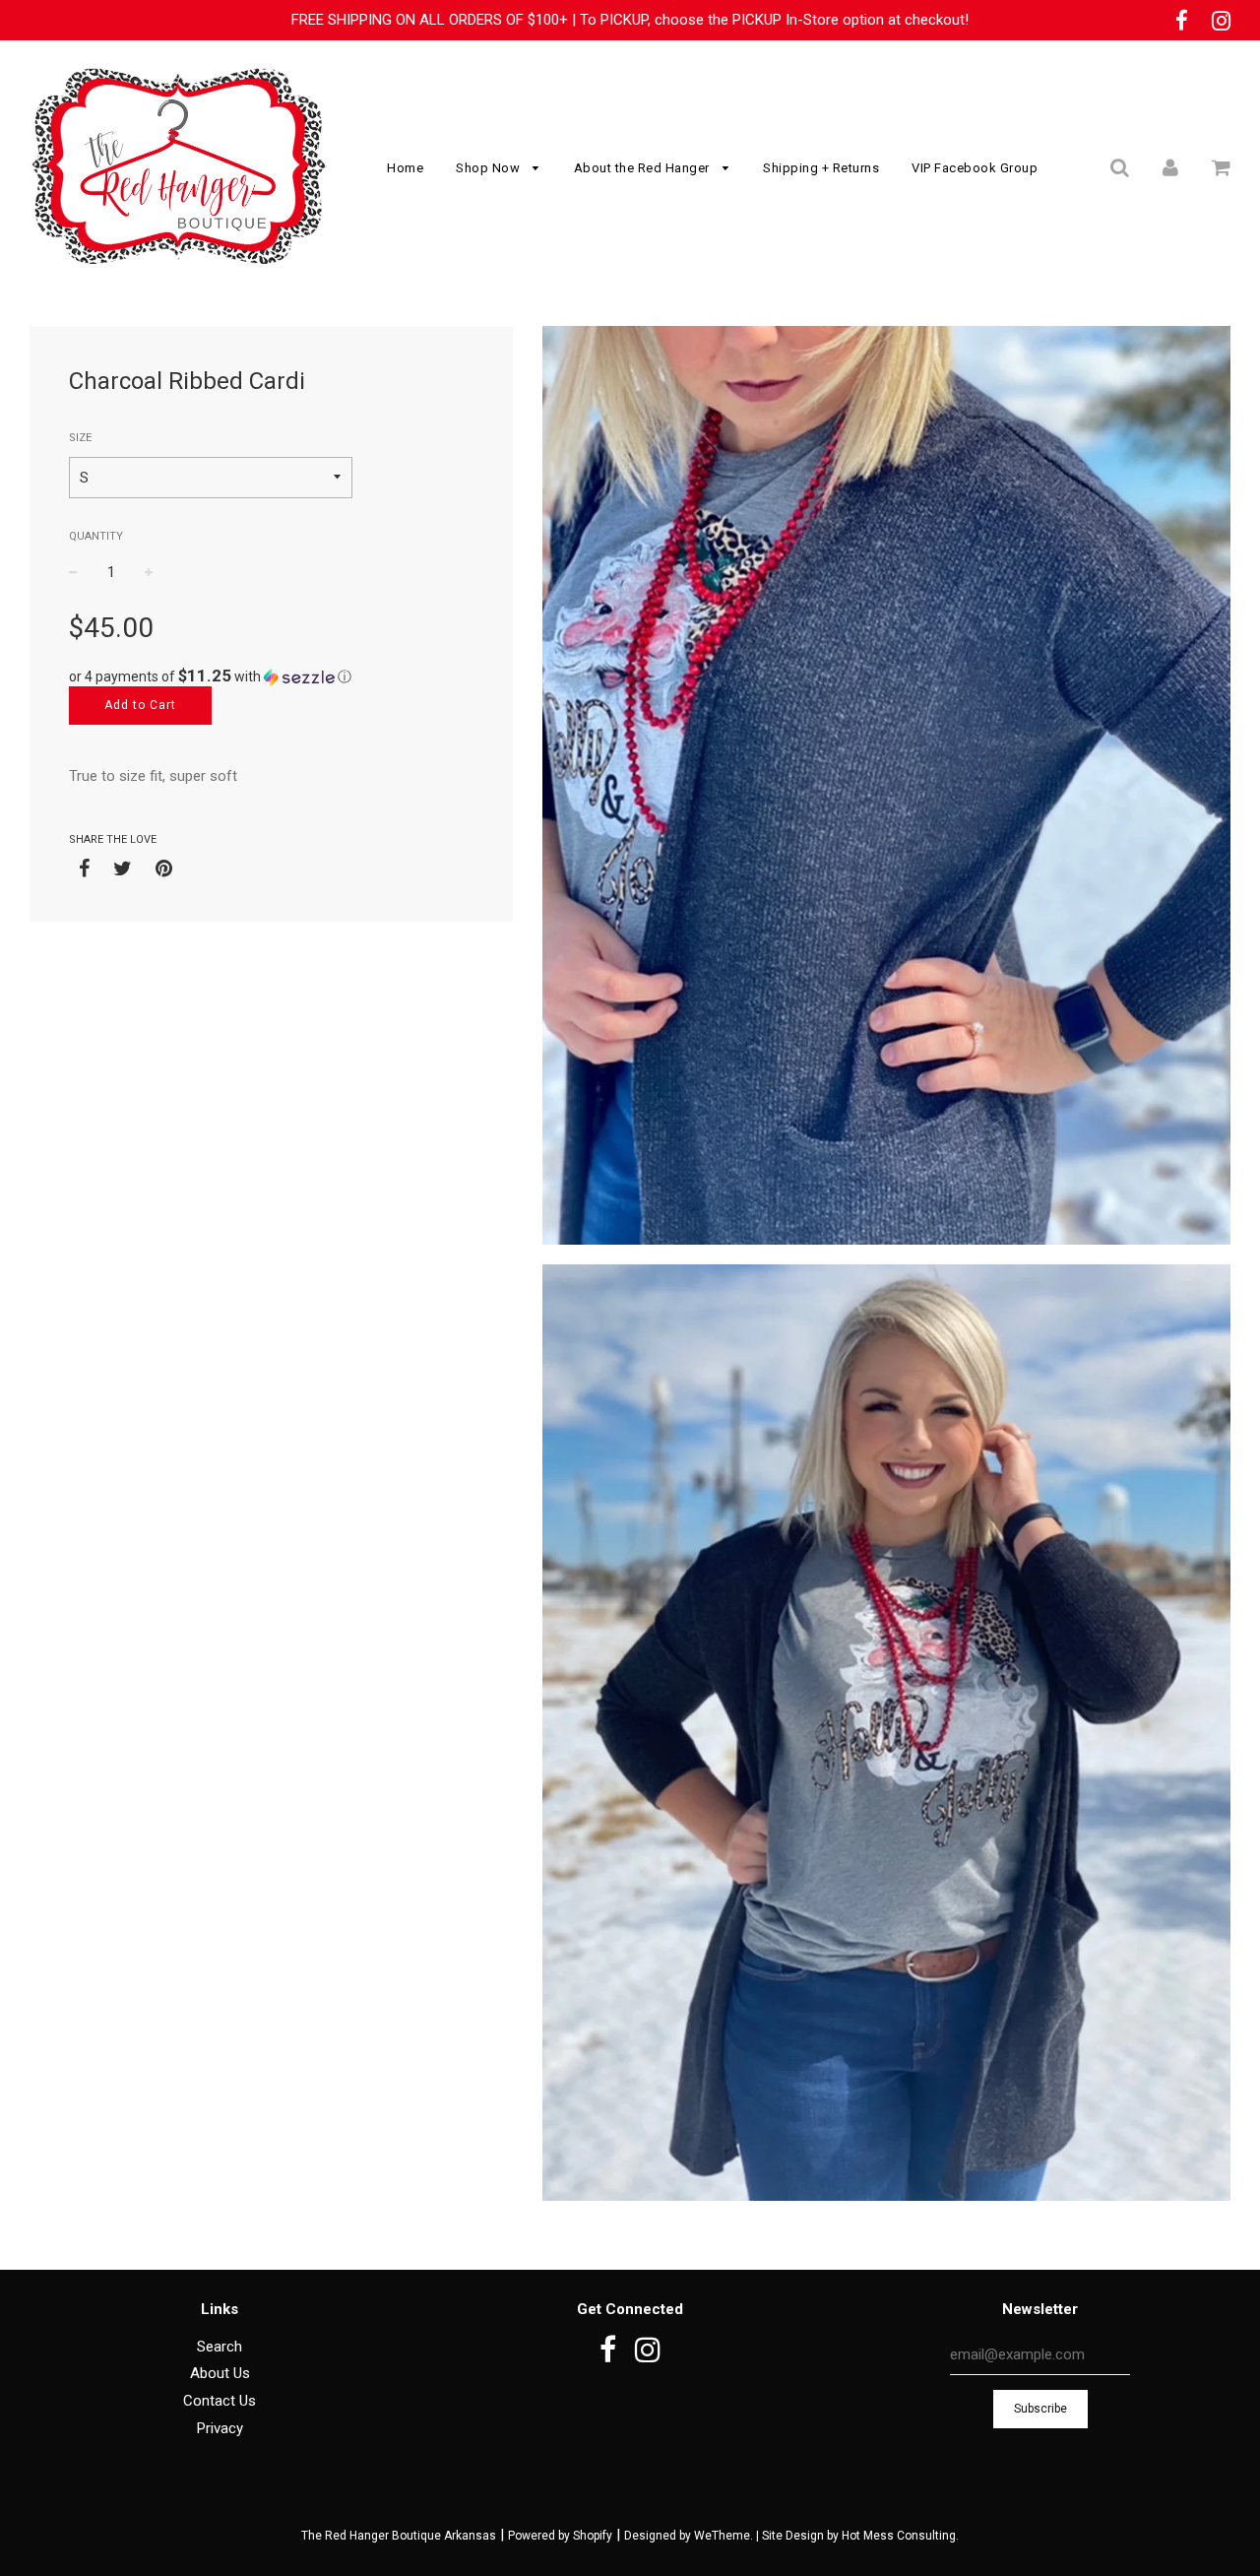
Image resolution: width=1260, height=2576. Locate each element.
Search (220, 2347)
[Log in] (1170, 167)
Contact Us (220, 2401)
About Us (220, 2373)
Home (405, 168)
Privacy (220, 2428)
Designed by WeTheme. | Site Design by (733, 2536)
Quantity (96, 536)
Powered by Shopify (560, 2536)
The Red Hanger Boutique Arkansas (399, 2536)
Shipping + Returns (821, 168)
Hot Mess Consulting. (900, 2536)
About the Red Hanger (644, 168)
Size (80, 438)
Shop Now (490, 168)
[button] (271, 676)
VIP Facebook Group (975, 168)
